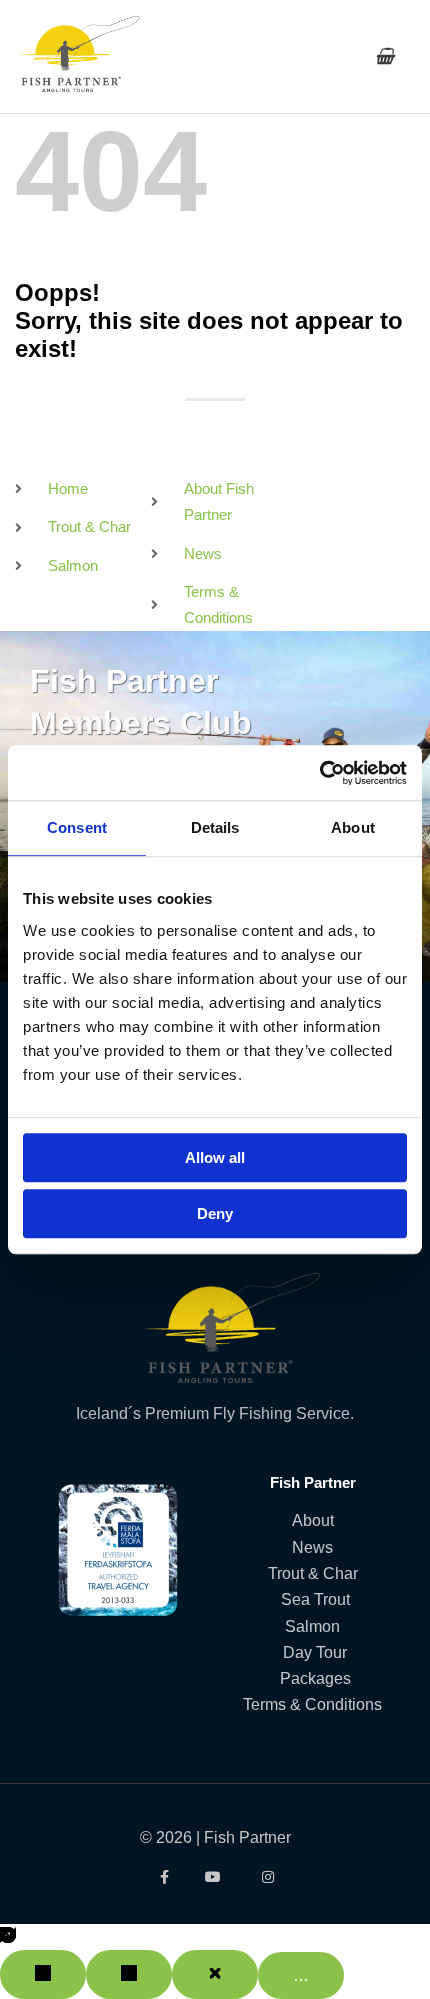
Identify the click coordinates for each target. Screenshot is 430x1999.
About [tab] (353, 827)
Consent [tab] (77, 827)
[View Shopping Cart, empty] (384, 56)
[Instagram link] (267, 1877)
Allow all (215, 1157)
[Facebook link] (162, 1877)
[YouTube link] (215, 1877)
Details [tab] (215, 827)
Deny (215, 1213)
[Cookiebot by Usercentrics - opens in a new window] (319, 773)
